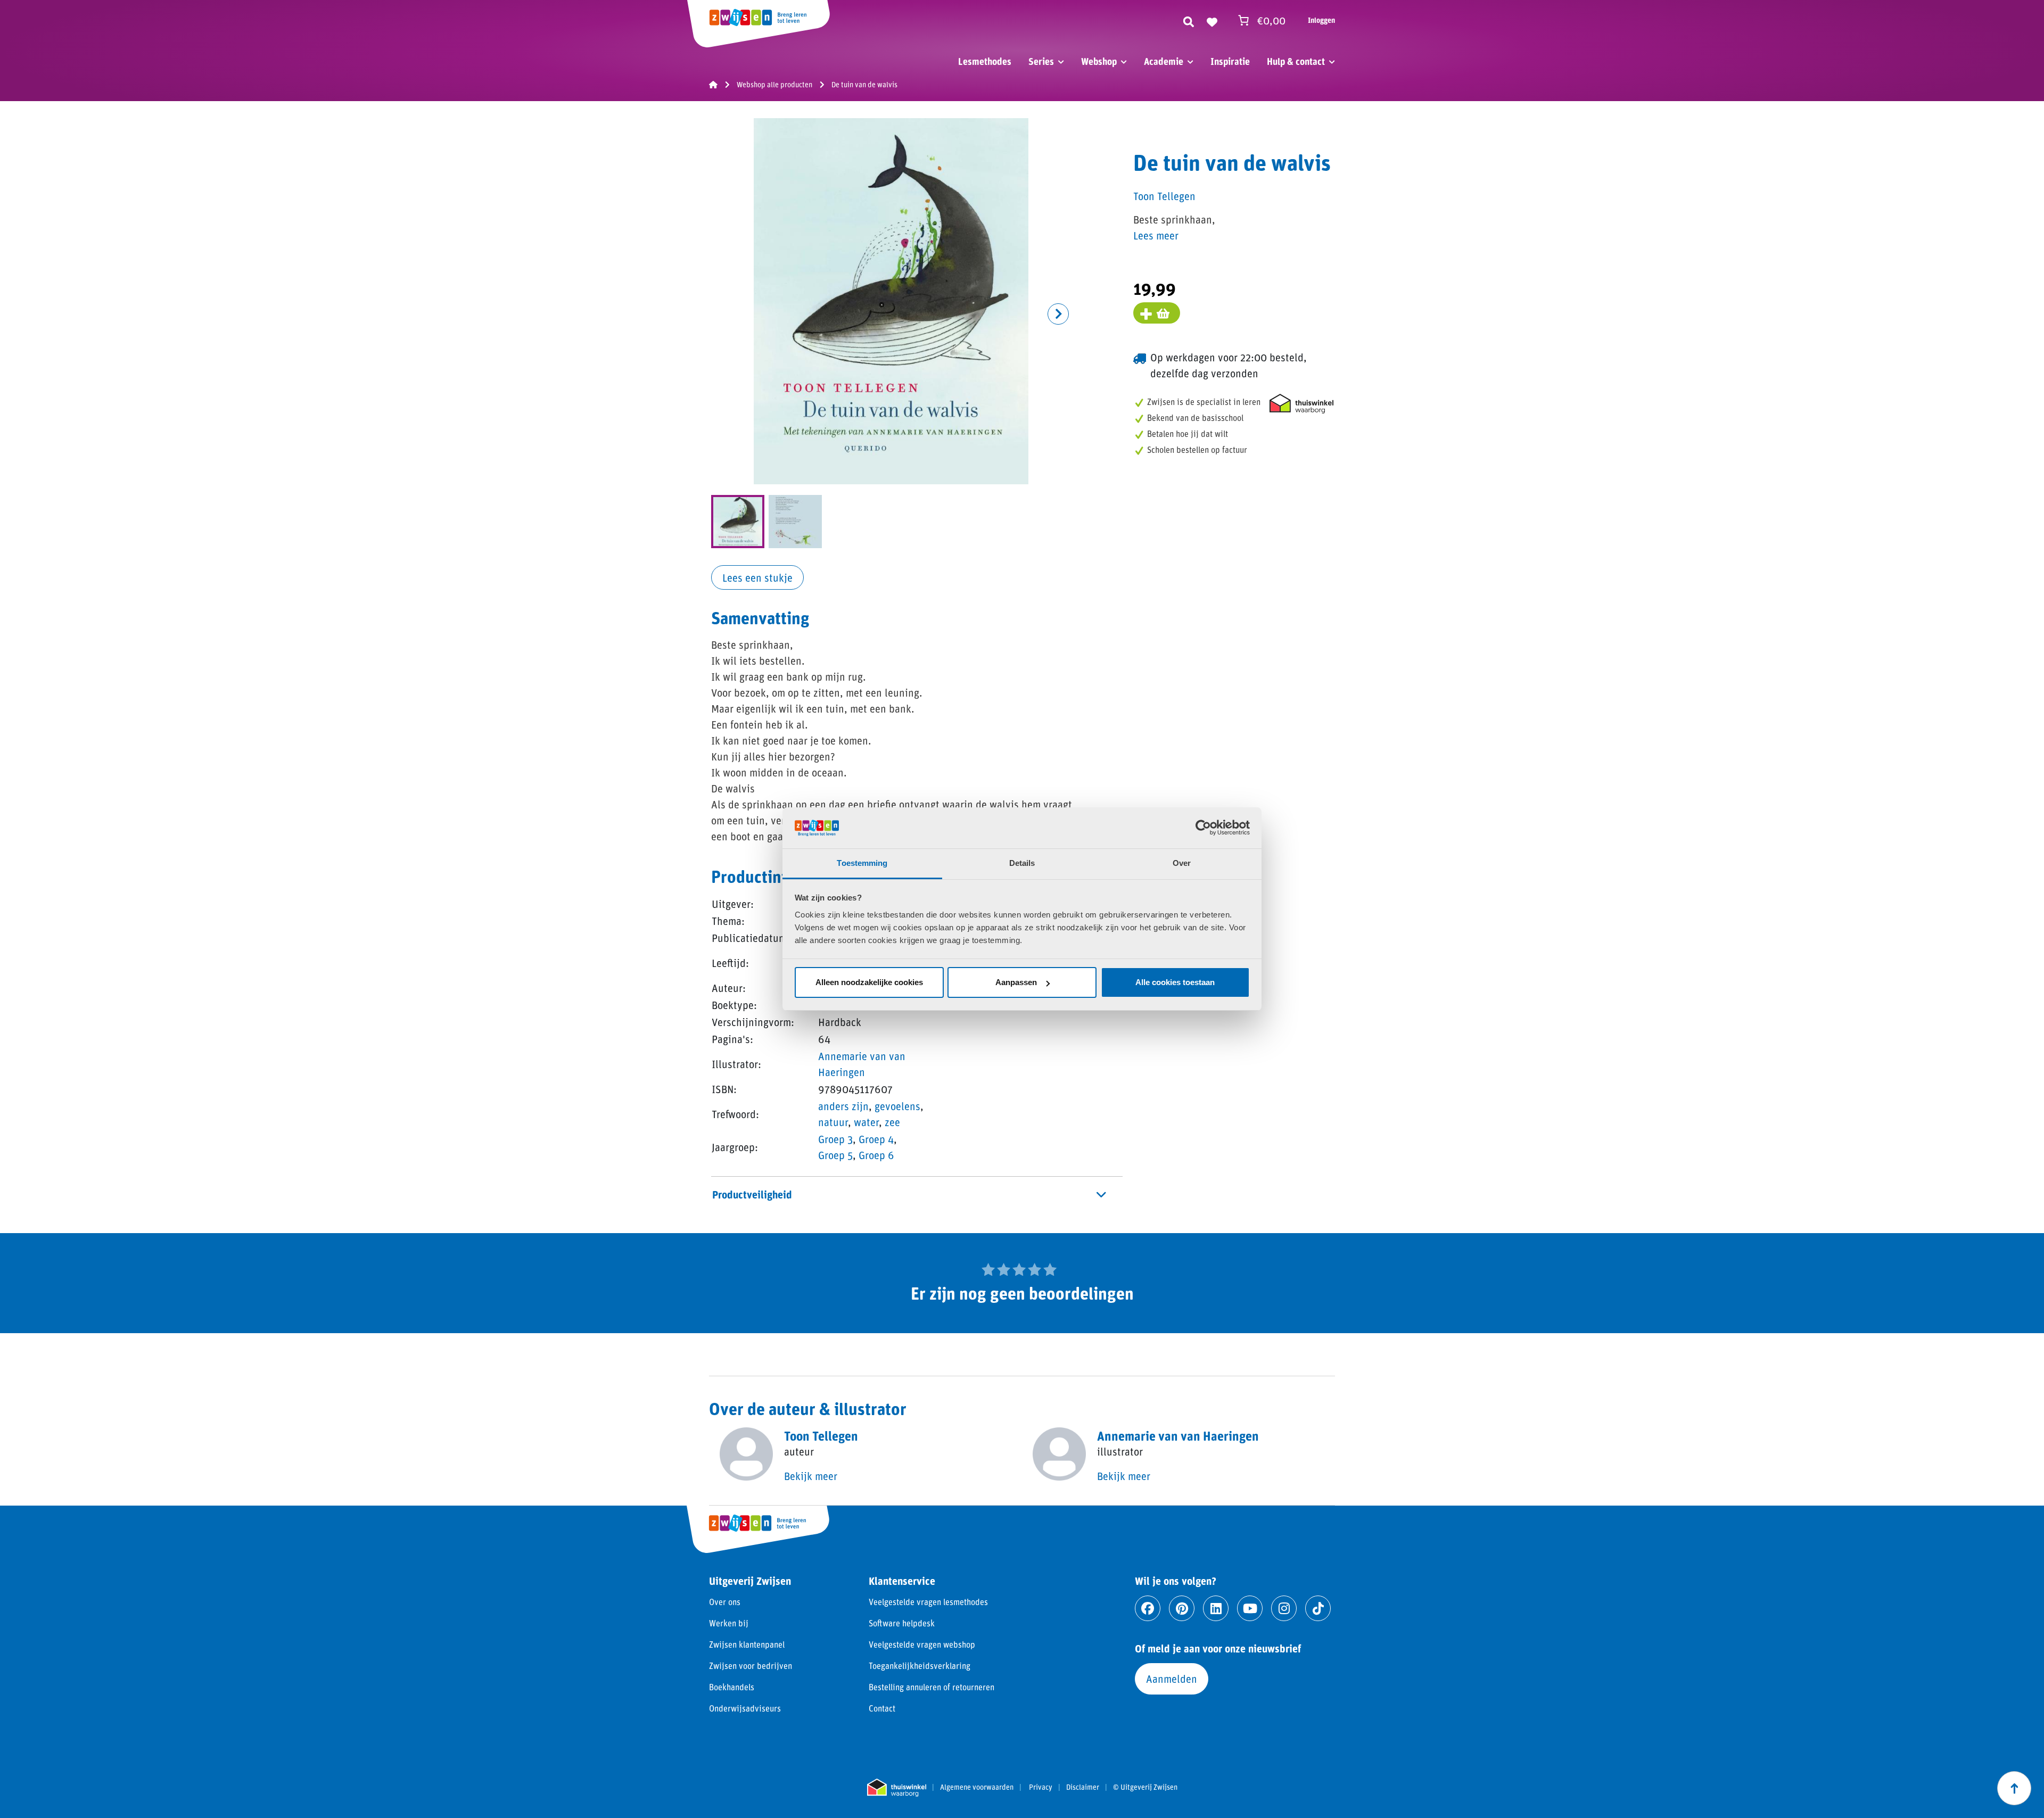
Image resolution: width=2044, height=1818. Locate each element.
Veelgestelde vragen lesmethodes (928, 1602)
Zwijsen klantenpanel (747, 1644)
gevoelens (897, 1106)
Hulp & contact (1296, 61)
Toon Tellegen (1164, 196)
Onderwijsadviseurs (745, 1708)
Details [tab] (1022, 863)
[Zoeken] (1189, 20)
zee (892, 1122)
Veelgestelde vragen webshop (922, 1644)
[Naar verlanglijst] (1212, 20)
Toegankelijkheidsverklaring (920, 1666)
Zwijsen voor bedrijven (751, 1666)
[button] (1058, 314)
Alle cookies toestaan (1175, 982)
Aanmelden (1172, 1679)
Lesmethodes (985, 61)
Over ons (725, 1602)
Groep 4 (876, 1139)
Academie (1164, 61)
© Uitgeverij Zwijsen (1145, 1787)
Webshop (1099, 61)
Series (1041, 61)
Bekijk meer (811, 1476)
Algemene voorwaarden (977, 1787)
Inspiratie (1230, 61)
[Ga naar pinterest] (1182, 1608)
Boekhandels (732, 1687)
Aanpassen (1016, 982)
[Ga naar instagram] (1284, 1608)
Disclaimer (1083, 1787)
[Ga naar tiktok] (1318, 1608)
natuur (833, 1122)
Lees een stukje (757, 577)
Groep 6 (876, 1155)
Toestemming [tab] (862, 863)
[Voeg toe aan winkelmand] (1157, 313)
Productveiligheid (752, 1194)
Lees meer (1156, 235)
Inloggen (1321, 20)
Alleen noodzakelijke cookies (869, 982)
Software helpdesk (902, 1623)
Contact (882, 1708)
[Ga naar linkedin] (1216, 1608)
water (866, 1122)
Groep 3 (835, 1139)
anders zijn (843, 1106)
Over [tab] (1182, 863)
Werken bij (729, 1623)
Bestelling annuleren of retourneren (932, 1687)
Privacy (1041, 1787)
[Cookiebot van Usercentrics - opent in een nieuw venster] (1203, 828)
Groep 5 (835, 1155)
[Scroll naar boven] (2014, 1788)
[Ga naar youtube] (1250, 1608)
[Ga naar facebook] (1148, 1608)
